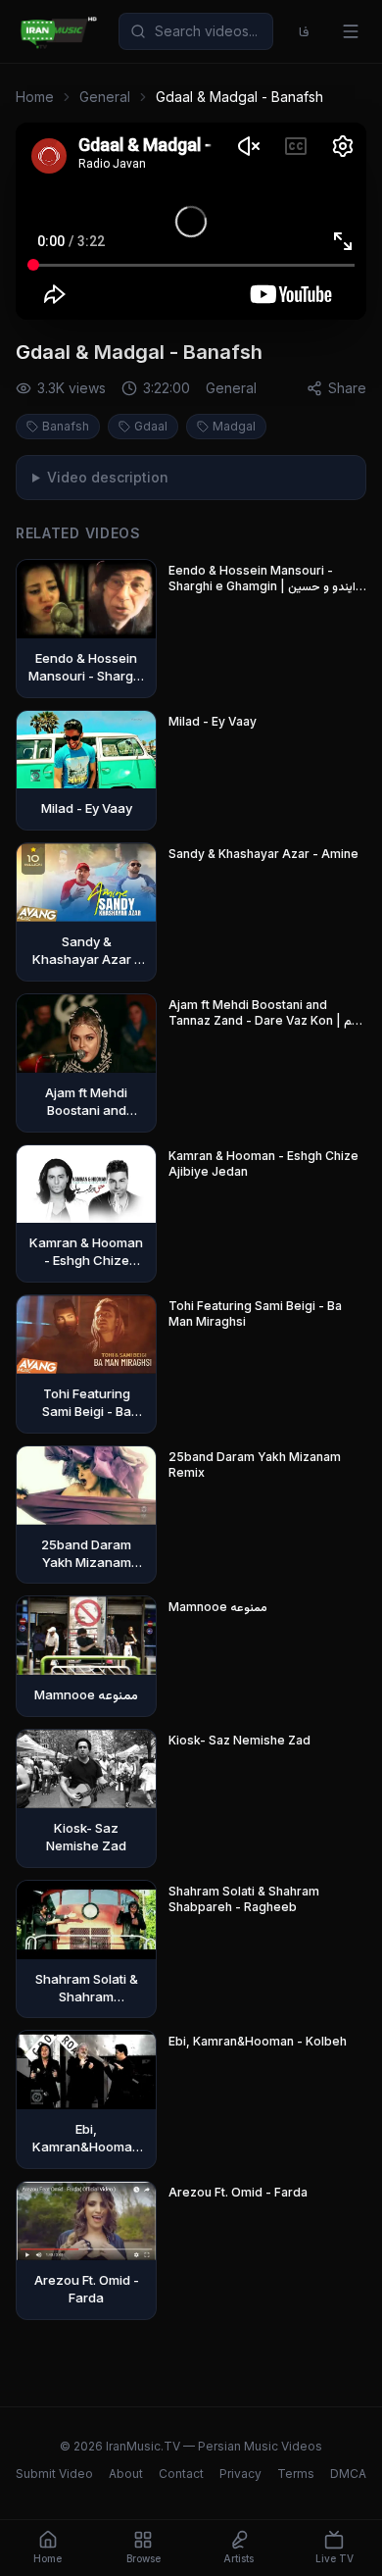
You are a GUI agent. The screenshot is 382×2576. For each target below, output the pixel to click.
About (126, 2474)
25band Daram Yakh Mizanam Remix (255, 1465)
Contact (181, 2474)
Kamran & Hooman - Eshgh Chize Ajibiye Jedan (263, 1163)
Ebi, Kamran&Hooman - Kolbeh (258, 2041)
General (105, 97)
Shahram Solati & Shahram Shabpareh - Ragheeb (244, 1899)
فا (304, 31)
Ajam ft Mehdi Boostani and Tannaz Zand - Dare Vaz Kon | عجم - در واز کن (267, 1013)
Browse (143, 2558)
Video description (108, 477)
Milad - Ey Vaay (213, 721)
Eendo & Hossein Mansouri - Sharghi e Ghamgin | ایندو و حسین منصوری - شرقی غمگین (262, 579)
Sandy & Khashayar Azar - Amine (263, 854)
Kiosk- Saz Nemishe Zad (239, 1740)
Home (35, 97)
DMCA (348, 2474)
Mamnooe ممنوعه (218, 1607)
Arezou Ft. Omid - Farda (238, 2192)
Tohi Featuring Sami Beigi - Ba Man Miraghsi (255, 1313)
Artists (239, 2558)
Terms (296, 2474)
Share (347, 388)
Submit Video (54, 2474)
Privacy (240, 2474)
